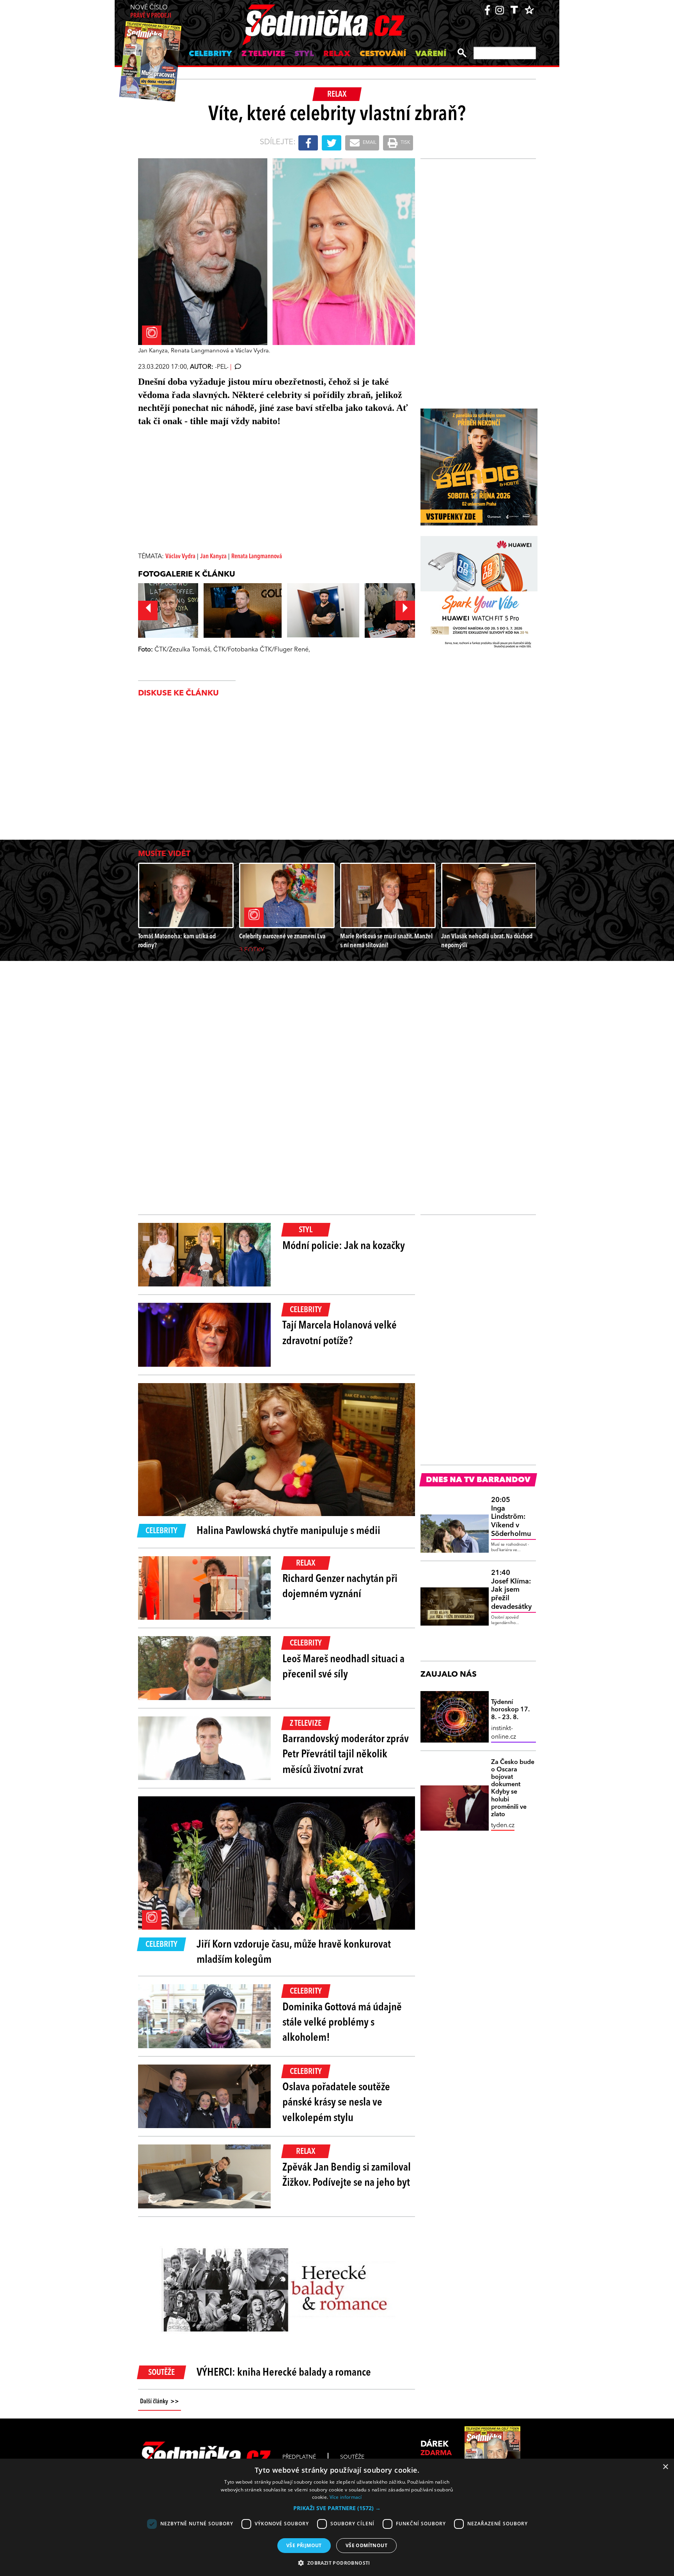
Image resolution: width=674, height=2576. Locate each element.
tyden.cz (503, 1826)
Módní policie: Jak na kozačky (344, 1246)
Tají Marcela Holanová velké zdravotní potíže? (340, 1333)
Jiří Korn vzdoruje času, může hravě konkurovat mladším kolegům (294, 1952)
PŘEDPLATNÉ (299, 2457)
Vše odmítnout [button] (366, 2545)
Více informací (346, 2497)
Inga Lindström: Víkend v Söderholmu (511, 1517)
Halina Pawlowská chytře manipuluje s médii (288, 1531)
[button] (337, 2508)
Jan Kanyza (213, 557)
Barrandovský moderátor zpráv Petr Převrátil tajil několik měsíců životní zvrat (346, 1755)
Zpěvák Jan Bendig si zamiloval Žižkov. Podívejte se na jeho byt (347, 2175)
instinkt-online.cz (504, 1733)
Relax (337, 54)
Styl (304, 54)
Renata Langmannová (257, 557)
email (369, 143)
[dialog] (337, 2517)
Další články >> (160, 2402)
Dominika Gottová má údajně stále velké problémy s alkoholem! (342, 2023)
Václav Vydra (180, 557)
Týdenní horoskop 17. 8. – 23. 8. (510, 1710)
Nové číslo (151, 12)
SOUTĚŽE (352, 2457)
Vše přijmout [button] (304, 2545)
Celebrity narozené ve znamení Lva (282, 937)
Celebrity (210, 54)
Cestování (383, 54)
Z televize (263, 54)
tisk (405, 143)
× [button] (665, 2467)
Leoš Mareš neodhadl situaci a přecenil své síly (343, 1667)
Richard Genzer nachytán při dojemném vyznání (340, 1587)
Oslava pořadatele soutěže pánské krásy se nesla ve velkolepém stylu (336, 2103)
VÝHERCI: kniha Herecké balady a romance (284, 2373)
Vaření (431, 54)
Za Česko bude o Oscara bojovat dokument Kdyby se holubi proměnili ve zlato (513, 1789)
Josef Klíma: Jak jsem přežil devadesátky (511, 1590)
